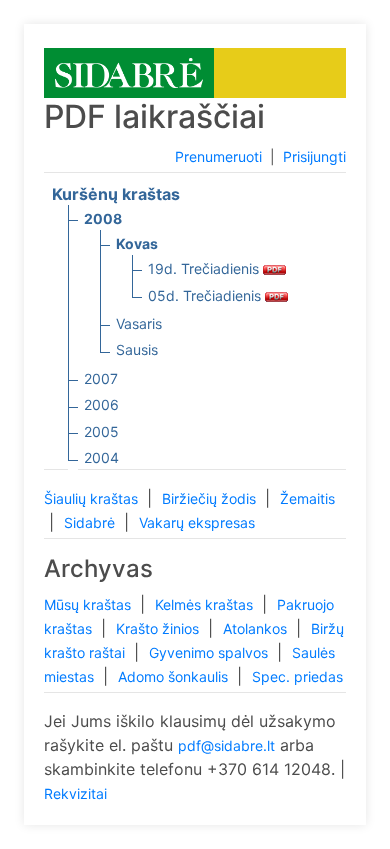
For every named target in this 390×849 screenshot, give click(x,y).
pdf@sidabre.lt (226, 745)
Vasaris (139, 323)
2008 (103, 218)
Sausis (137, 349)
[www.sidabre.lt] (129, 71)
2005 (101, 431)
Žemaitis (307, 498)
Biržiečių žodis (211, 498)
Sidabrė (91, 522)
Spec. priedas (297, 676)
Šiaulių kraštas (93, 498)
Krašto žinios (159, 628)
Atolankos (257, 628)
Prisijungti (314, 156)
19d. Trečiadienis (205, 268)
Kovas (137, 243)
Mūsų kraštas (89, 604)
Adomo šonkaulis (175, 676)
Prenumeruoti (218, 156)
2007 (101, 378)
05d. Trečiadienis (206, 295)
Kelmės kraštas (206, 604)
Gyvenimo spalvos (210, 652)
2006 (101, 404)
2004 (101, 457)
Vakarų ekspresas (197, 522)
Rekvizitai (75, 793)
